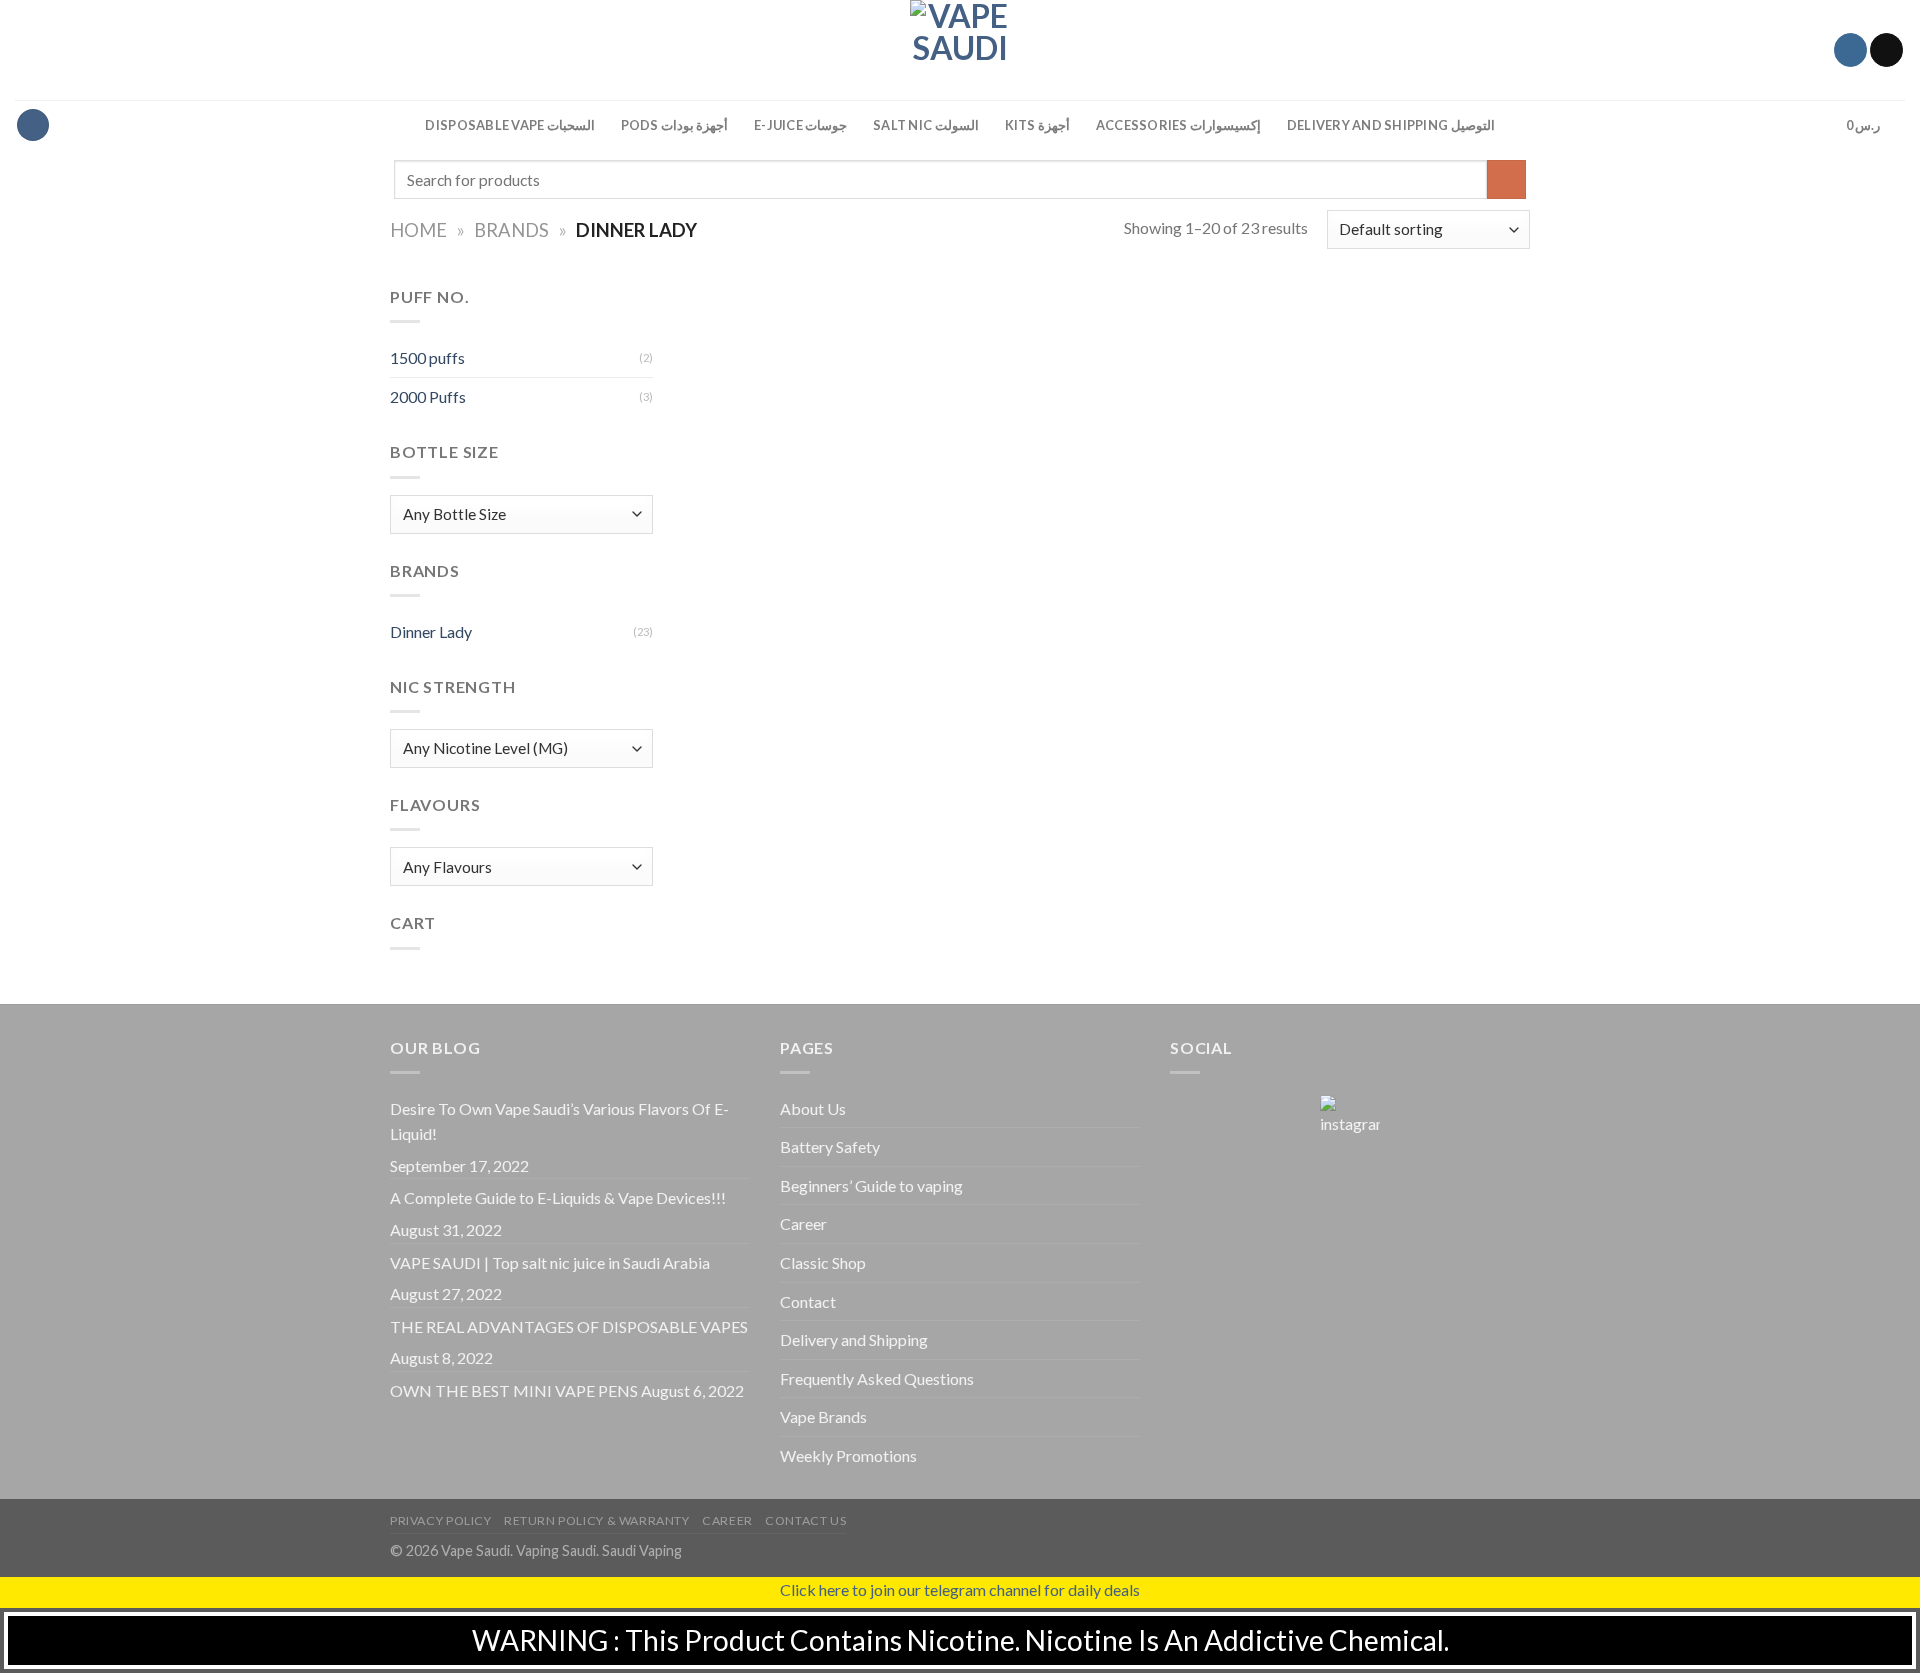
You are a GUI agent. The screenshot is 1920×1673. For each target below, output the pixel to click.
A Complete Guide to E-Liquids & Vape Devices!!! (558, 1197)
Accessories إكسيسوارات (1178, 125)
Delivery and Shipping (854, 1339)
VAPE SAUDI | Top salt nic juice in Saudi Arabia (550, 1262)
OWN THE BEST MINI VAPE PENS (514, 1390)
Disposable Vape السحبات (509, 125)
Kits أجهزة (1037, 125)
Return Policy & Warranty (597, 1520)
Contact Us (805, 1520)
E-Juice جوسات (800, 125)
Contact (808, 1301)
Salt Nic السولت (925, 125)
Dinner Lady (431, 631)
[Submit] (1506, 179)
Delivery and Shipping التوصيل (1391, 125)
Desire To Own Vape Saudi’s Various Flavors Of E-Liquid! (559, 1121)
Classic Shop (823, 1262)
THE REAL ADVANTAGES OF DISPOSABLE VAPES (569, 1326)
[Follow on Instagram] (1850, 50)
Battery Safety (830, 1146)
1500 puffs (427, 357)
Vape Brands (823, 1416)
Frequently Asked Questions (877, 1378)
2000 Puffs (428, 396)
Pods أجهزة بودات (675, 125)
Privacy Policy (441, 1520)
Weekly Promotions (848, 1455)
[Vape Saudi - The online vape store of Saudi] (960, 50)
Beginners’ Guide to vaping (871, 1185)
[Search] (1811, 125)
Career (803, 1223)
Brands (511, 230)
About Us (813, 1108)
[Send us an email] (1886, 50)
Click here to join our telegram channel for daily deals (960, 1589)
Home (418, 230)
